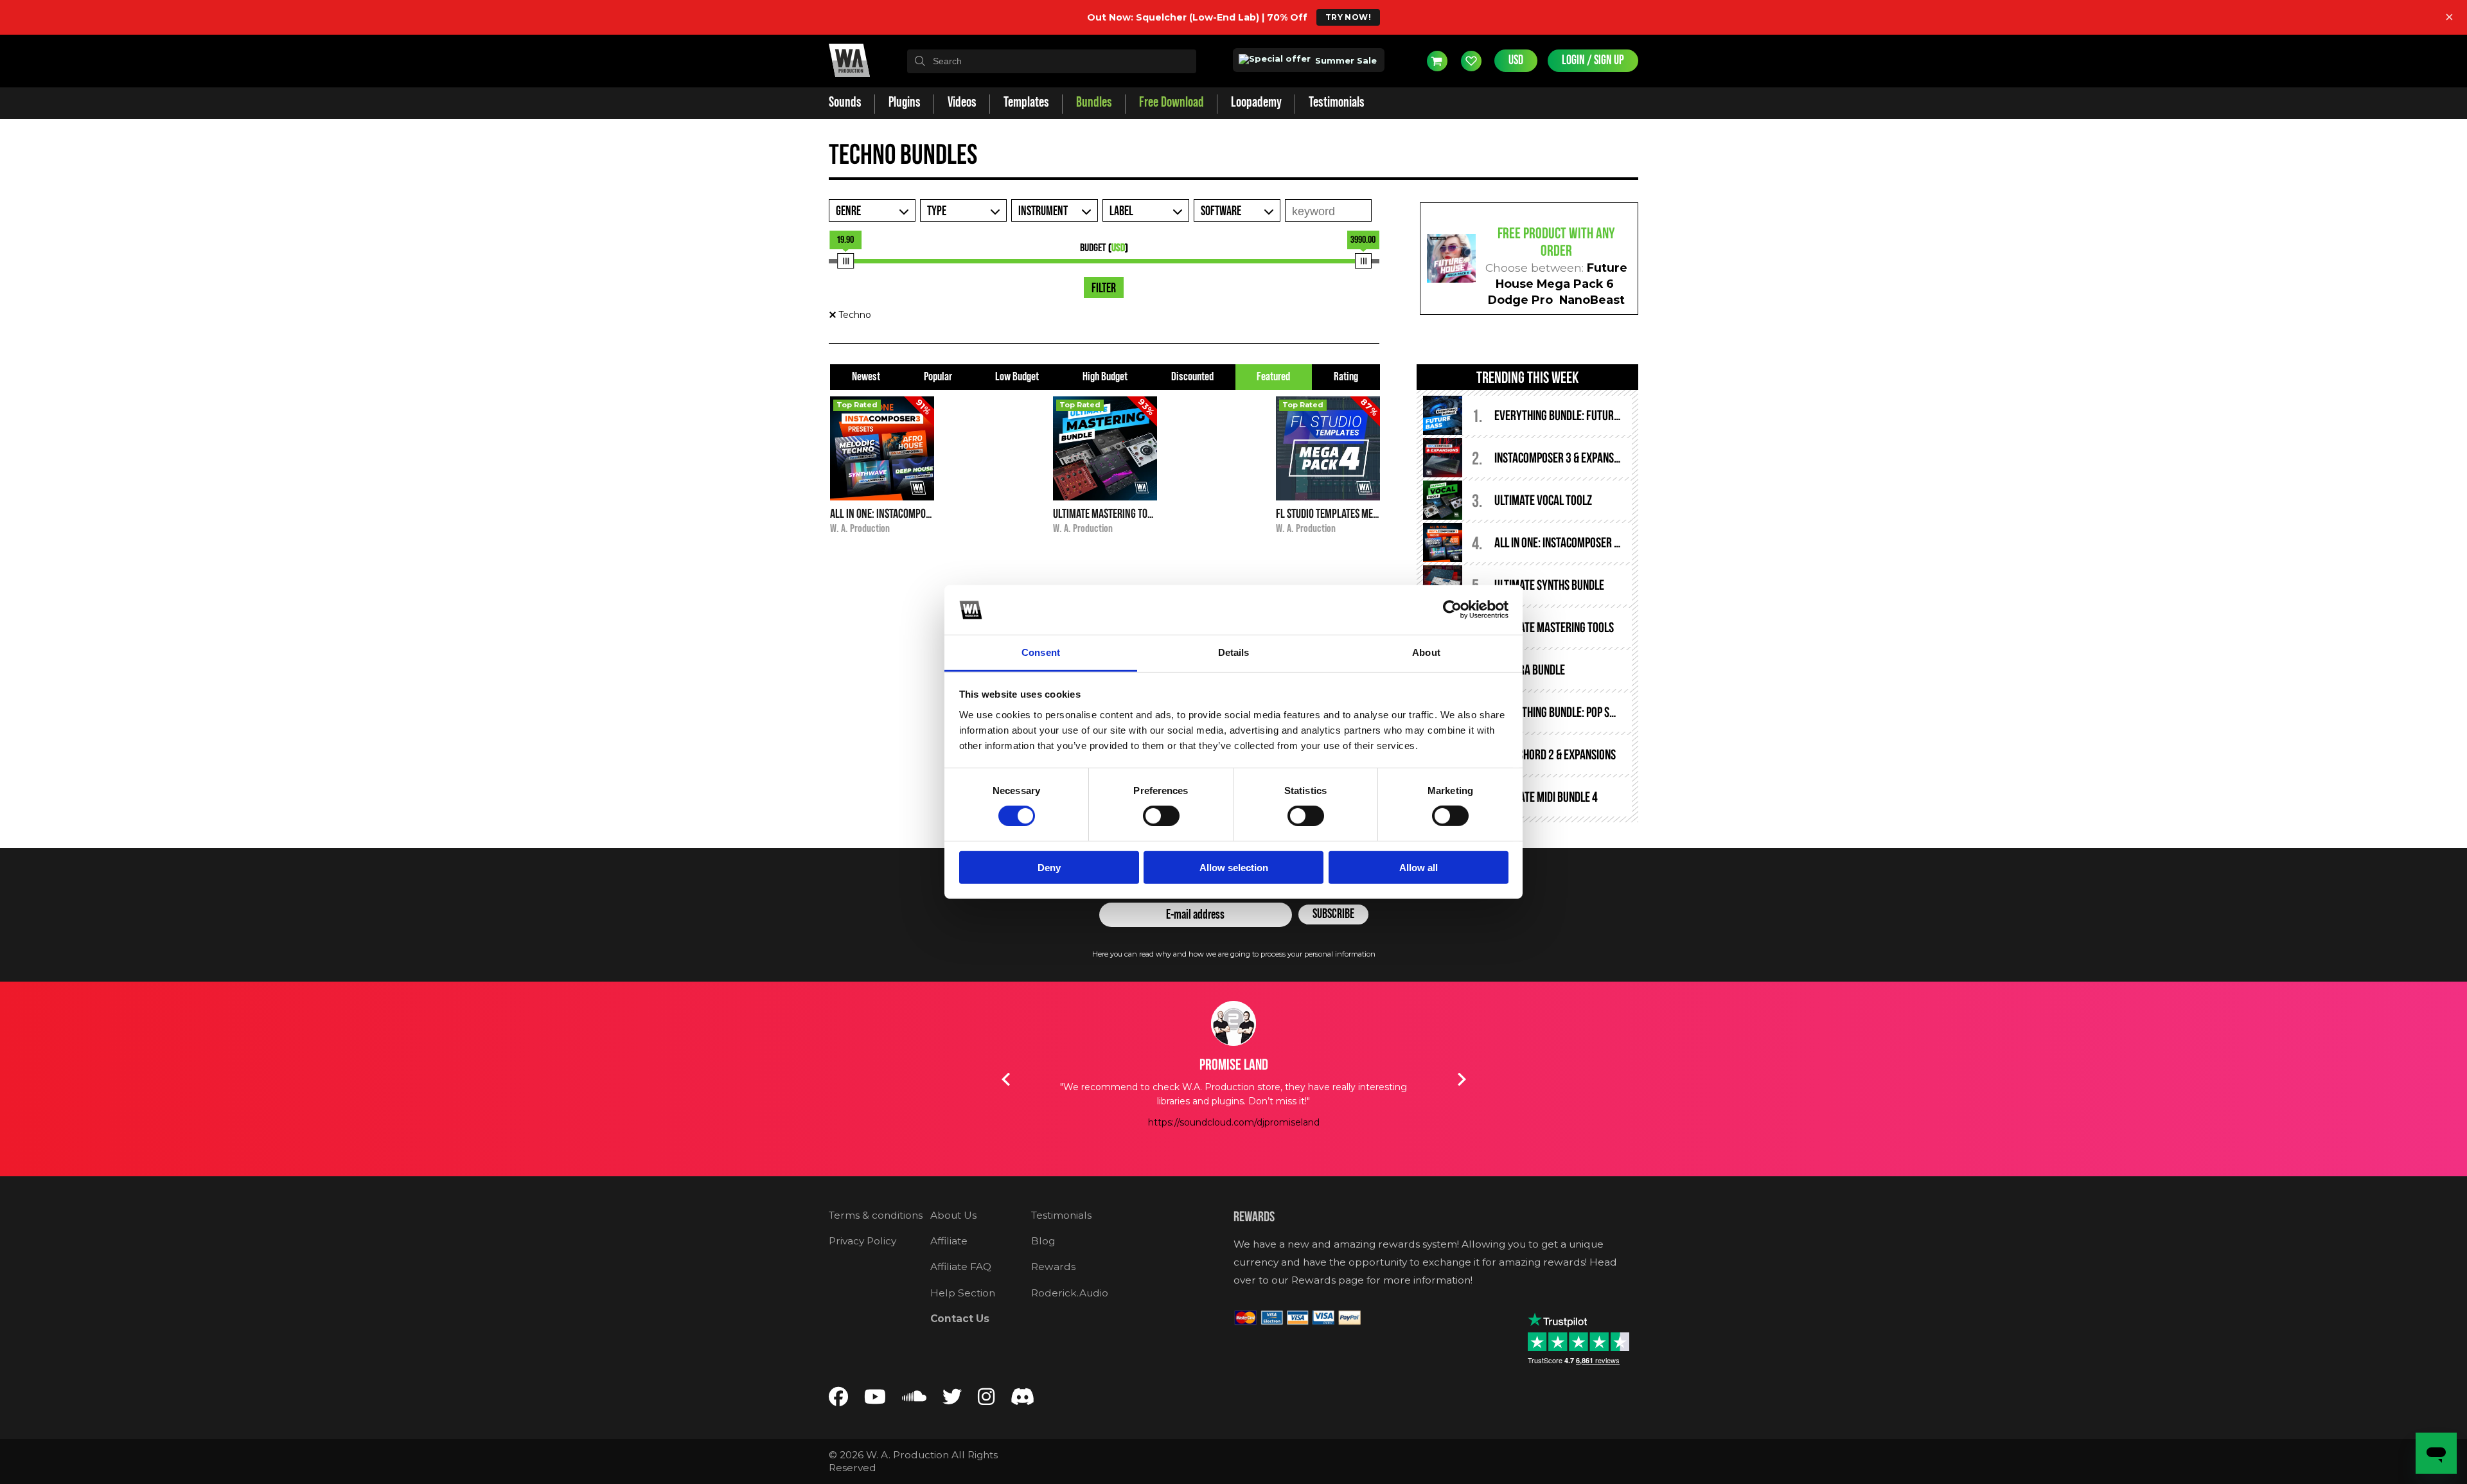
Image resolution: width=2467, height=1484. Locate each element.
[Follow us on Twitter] (952, 1400)
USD (1516, 60)
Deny (1049, 867)
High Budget (1105, 377)
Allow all (1419, 867)
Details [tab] (1234, 652)
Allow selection (1234, 867)
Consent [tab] (1041, 652)
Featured (1273, 377)
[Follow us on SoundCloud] (914, 1400)
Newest (866, 377)
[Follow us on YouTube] (875, 1400)
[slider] (845, 261)
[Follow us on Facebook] (838, 1400)
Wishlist (1471, 61)
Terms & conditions (876, 1215)
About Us (953, 1215)
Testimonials (1061, 1215)
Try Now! (1348, 17)
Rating (1346, 377)
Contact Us (960, 1319)
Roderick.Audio (1070, 1293)
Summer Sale (1345, 60)
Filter (1104, 288)
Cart (1437, 61)
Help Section (963, 1293)
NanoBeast (1592, 300)
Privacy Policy (862, 1241)
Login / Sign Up (1593, 60)
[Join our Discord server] (1023, 1400)
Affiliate (949, 1241)
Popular (938, 377)
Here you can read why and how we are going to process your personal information (1234, 954)
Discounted (1192, 377)
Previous (1005, 1079)
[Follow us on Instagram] (986, 1400)
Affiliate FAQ (961, 1267)
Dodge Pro (1520, 300)
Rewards (1053, 1267)
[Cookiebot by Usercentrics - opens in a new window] (1452, 610)
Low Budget (1017, 377)
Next (1462, 1079)
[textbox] (1052, 61)
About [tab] (1426, 652)
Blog (1043, 1241)
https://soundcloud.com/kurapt (1233, 1136)
